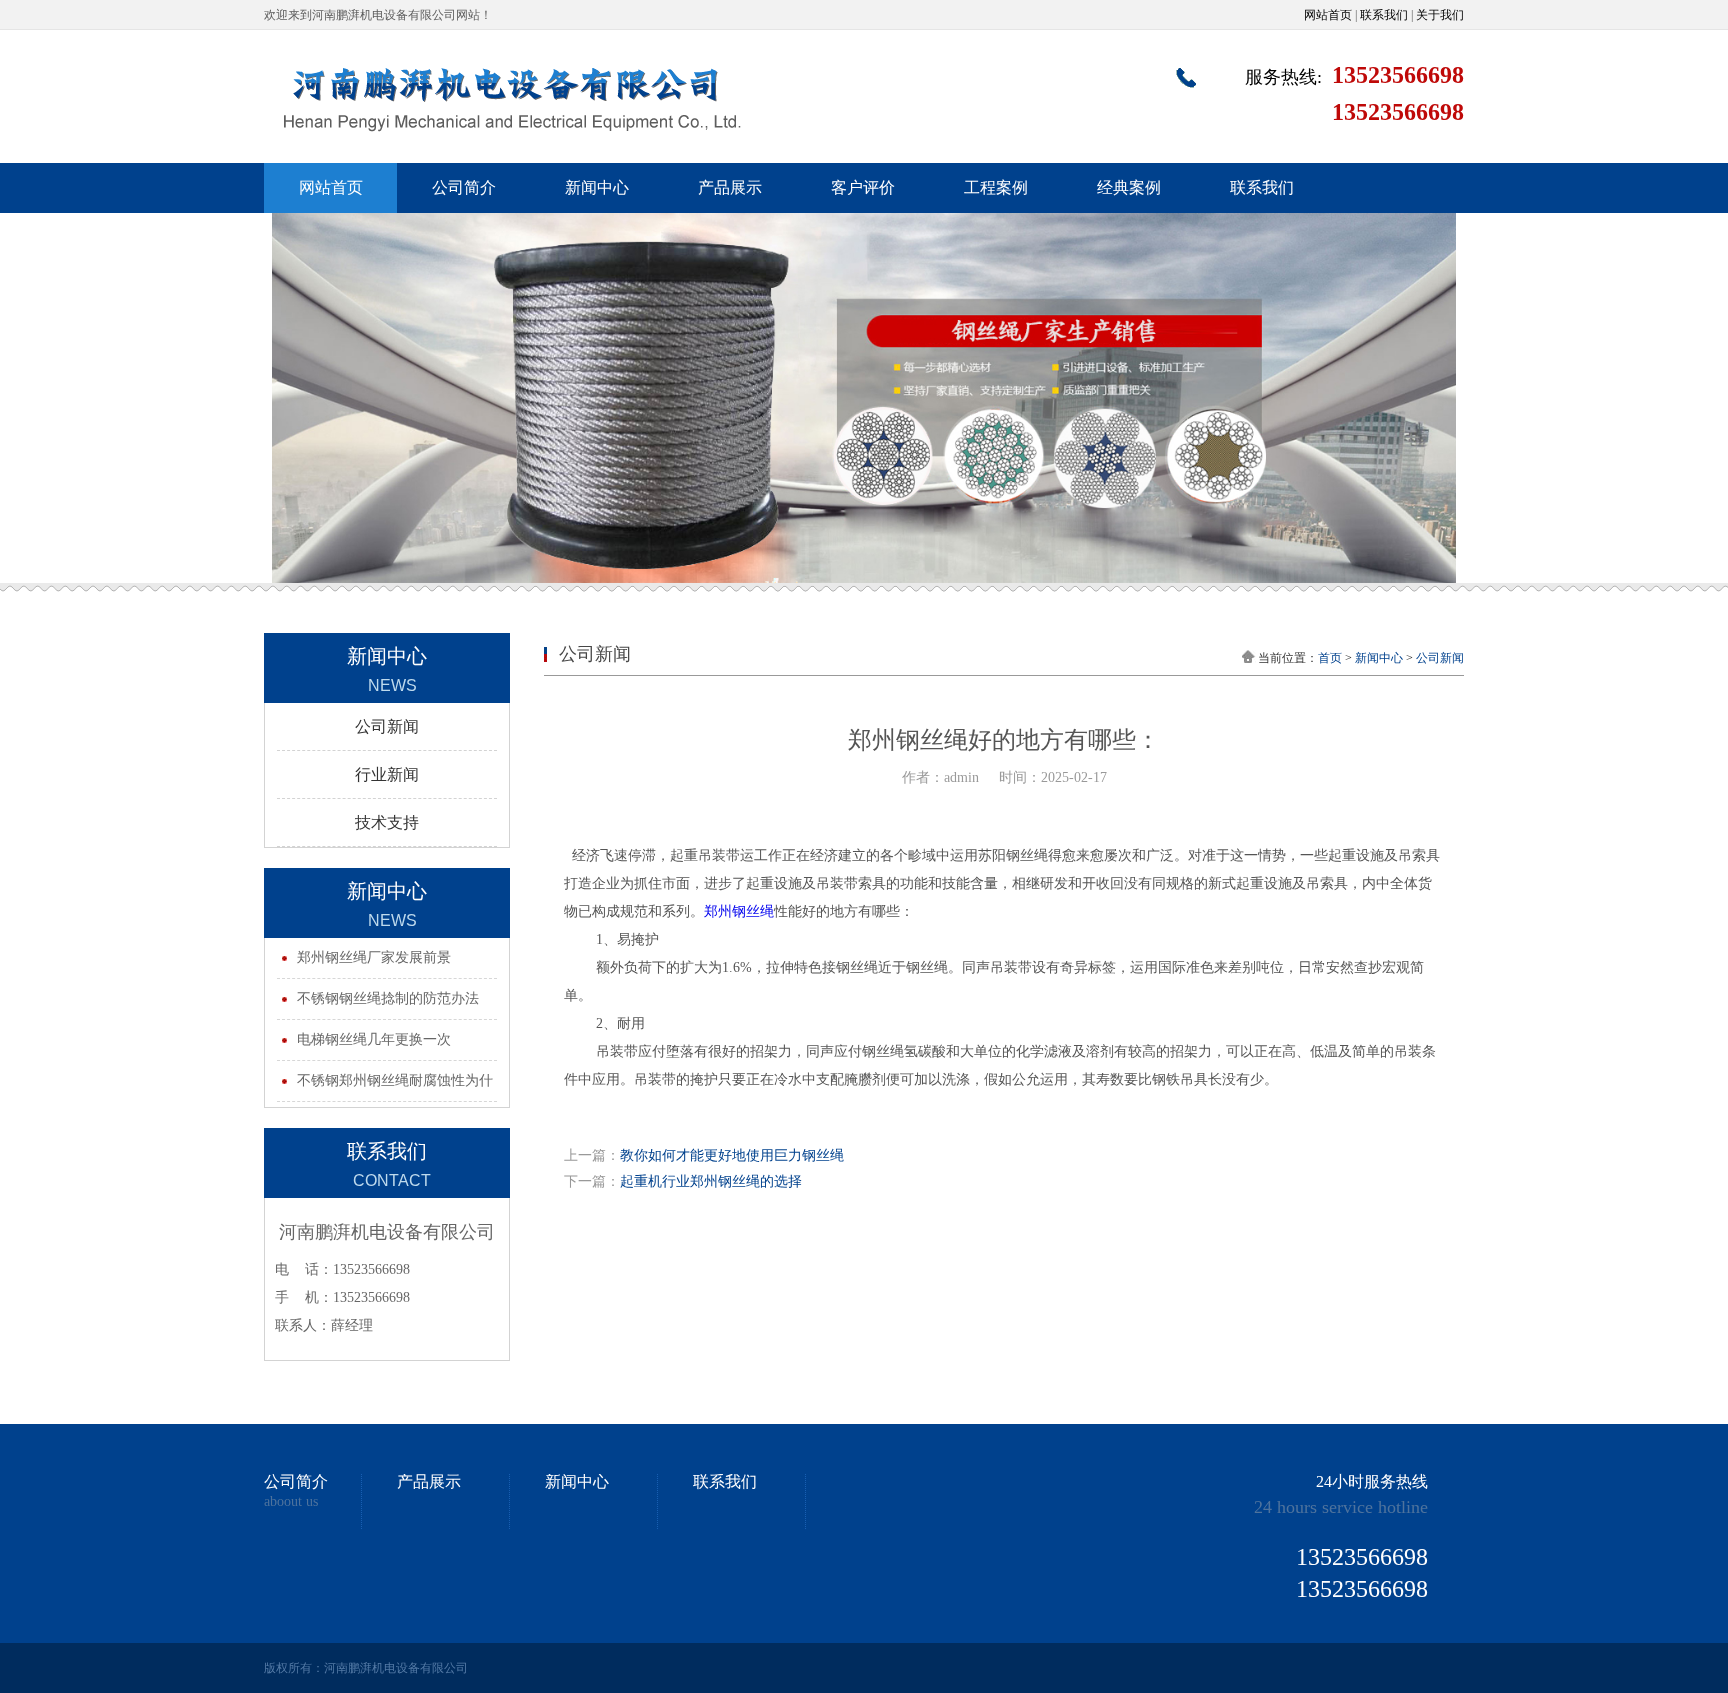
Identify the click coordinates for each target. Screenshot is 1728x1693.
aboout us (291, 1502)
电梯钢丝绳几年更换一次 (374, 1039)
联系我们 (1384, 15)
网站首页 (1328, 15)
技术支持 (387, 822)
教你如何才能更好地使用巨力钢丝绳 (732, 1155)
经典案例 (1129, 187)
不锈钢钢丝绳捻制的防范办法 (388, 998)
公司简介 (464, 187)
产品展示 (730, 187)
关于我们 (1440, 15)
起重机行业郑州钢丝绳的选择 (711, 1181)
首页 (1330, 658)
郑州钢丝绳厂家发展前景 (374, 957)
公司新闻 (387, 726)
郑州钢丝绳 (739, 911)
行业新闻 (387, 774)
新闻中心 (597, 187)
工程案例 (996, 187)
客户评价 (863, 187)
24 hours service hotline (1341, 1507)
